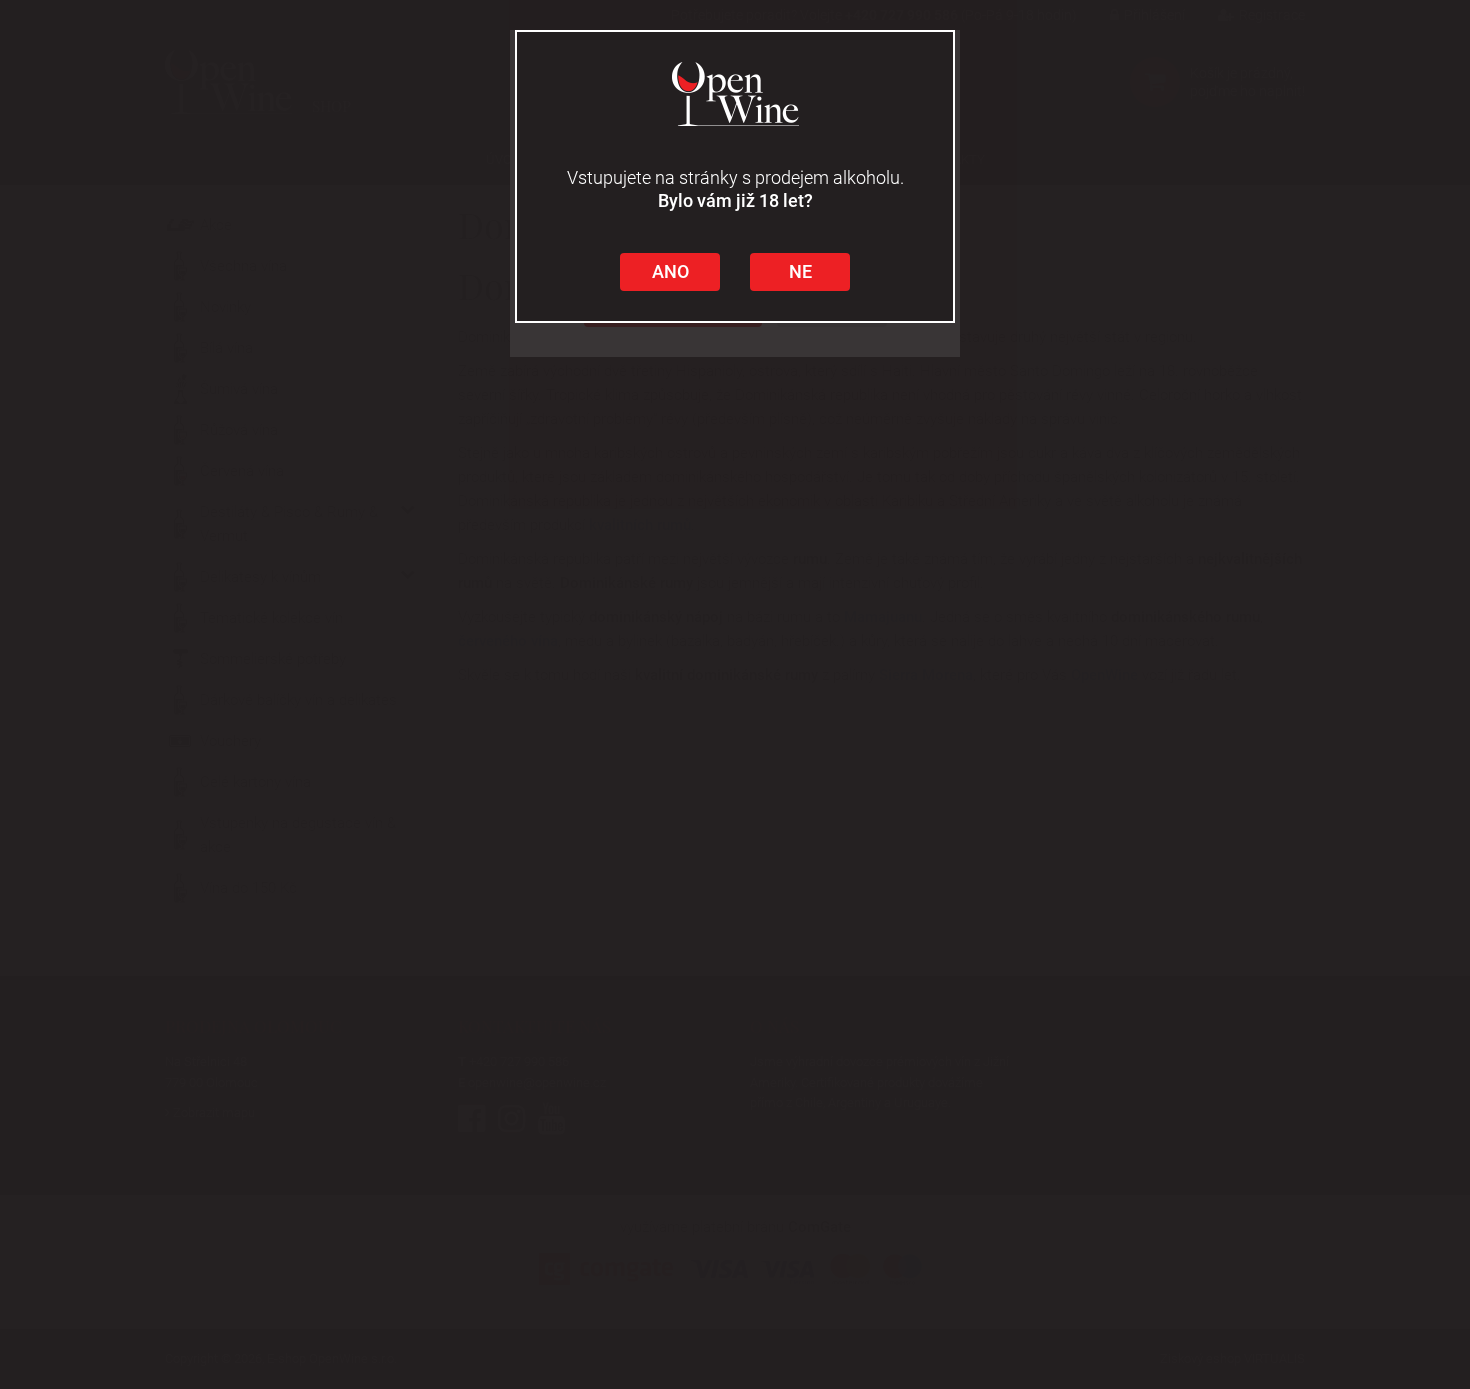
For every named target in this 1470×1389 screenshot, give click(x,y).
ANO (670, 271)
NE (800, 271)
